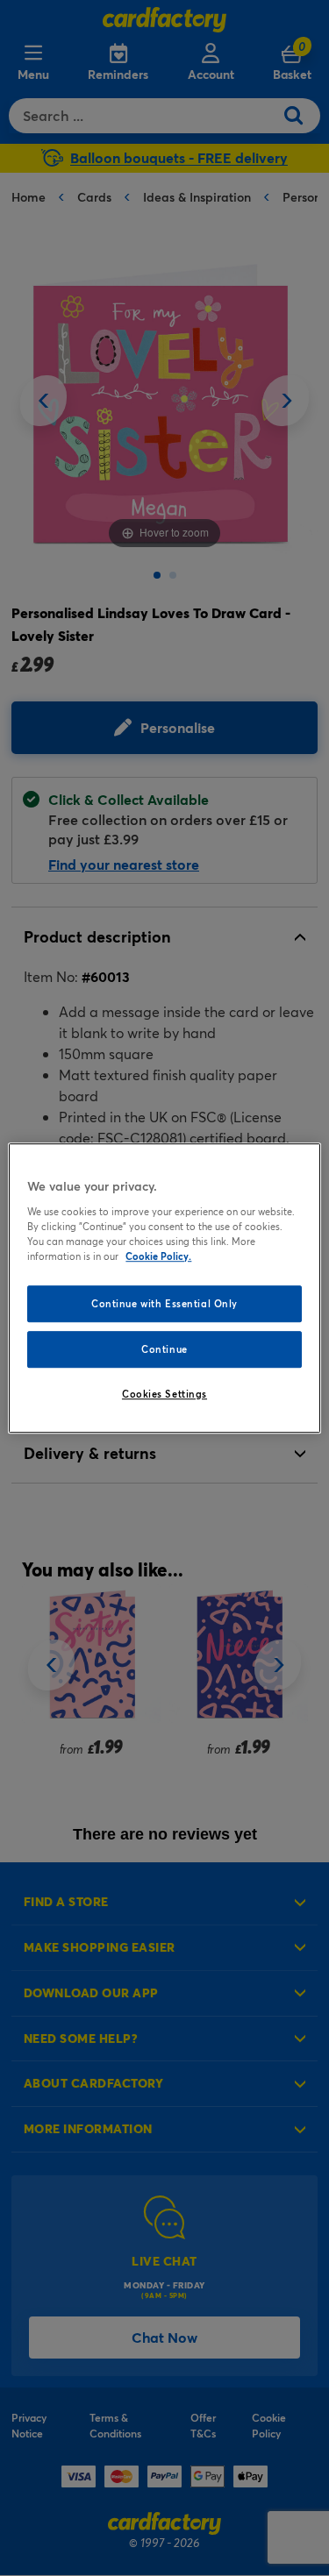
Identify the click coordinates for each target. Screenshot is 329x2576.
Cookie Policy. (158, 1256)
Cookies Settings (164, 1394)
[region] (164, 1288)
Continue (164, 1349)
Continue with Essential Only (164, 1303)
